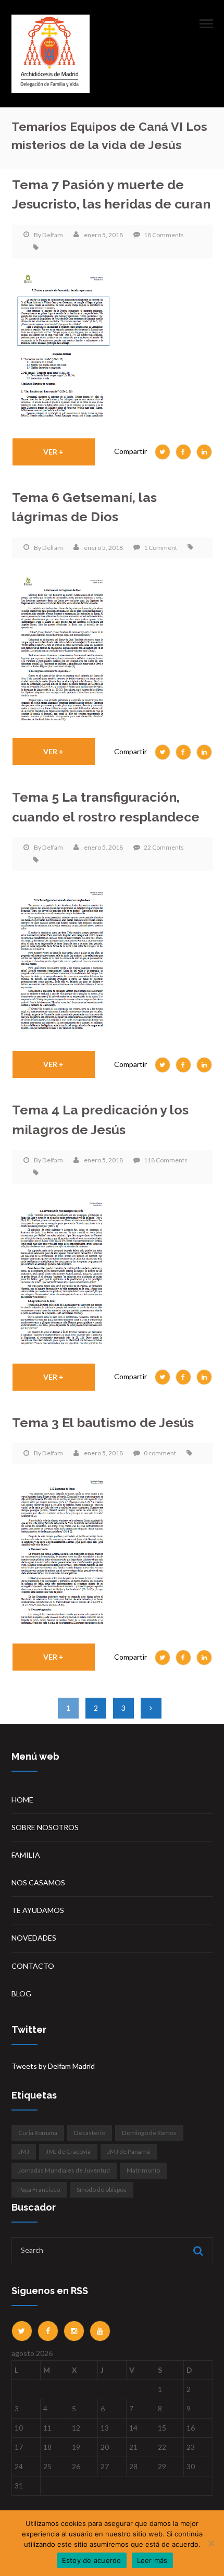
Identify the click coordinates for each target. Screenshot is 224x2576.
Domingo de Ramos (149, 2133)
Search (197, 2251)
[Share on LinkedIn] (204, 452)
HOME (22, 1800)
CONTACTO (33, 1966)
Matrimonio (143, 2170)
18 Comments (164, 235)
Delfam (53, 235)
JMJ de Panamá (129, 2151)
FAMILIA (26, 1855)
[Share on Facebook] (183, 452)
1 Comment (160, 548)
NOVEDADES (34, 1938)
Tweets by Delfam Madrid (53, 2066)
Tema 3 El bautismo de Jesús (103, 1423)
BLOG (21, 1994)
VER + (53, 452)
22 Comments (164, 847)
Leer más (152, 2560)
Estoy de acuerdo (92, 2560)
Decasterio (90, 2133)
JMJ (24, 2151)
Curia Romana (38, 2133)
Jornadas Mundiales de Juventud (64, 2170)
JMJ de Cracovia (68, 2151)
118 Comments (166, 1160)
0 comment (160, 1453)
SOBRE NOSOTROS (45, 1827)
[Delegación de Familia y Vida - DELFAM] (51, 53)
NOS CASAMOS (38, 1882)
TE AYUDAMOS (38, 1910)
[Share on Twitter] (163, 452)
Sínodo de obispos (102, 2189)
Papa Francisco (39, 2189)
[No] (211, 2543)
